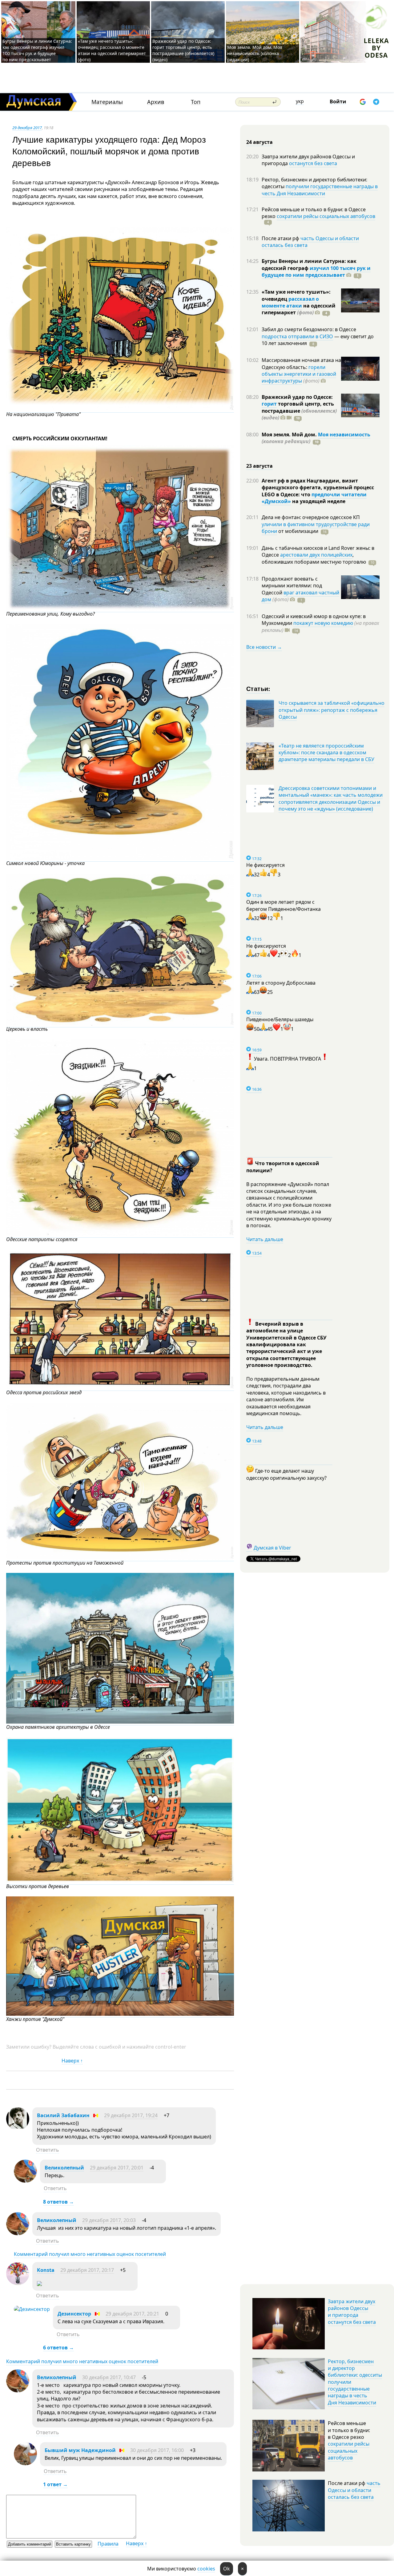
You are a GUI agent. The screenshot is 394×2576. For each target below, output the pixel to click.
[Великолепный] (25, 2181)
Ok (227, 2569)
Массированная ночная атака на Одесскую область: (301, 363)
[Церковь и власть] (120, 1024)
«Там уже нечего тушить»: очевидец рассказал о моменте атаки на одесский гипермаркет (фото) (112, 50)
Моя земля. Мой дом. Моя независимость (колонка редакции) (255, 53)
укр (300, 101)
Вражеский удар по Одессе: (297, 397)
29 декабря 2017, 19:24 (131, 2115)
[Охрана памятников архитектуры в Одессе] (120, 1722)
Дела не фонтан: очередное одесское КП (311, 517)
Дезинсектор (74, 2314)
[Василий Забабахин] (18, 2129)
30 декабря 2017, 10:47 (109, 2377)
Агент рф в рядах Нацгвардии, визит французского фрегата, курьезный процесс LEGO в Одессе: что (318, 488)
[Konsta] (18, 2283)
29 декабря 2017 (27, 128)
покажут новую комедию (323, 623)
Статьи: (258, 688)
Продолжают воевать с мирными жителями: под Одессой (292, 586)
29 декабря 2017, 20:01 (117, 2168)
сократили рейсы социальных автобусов (326, 216)
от (298, 531)
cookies (206, 2569)
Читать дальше (265, 1239)
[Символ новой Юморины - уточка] (120, 858)
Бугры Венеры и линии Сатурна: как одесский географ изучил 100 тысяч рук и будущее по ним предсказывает (37, 50)
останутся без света (313, 163)
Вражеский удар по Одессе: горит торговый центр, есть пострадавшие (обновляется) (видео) (183, 50)
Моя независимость (344, 435)
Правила (108, 2544)
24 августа (259, 142)
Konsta (46, 2270)
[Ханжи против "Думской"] (120, 2014)
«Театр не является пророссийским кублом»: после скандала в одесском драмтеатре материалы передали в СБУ (326, 753)
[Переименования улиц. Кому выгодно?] (120, 609)
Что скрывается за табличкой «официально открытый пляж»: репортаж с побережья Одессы (332, 710)
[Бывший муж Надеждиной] (25, 2463)
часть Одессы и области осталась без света (310, 242)
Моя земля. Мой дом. (290, 435)
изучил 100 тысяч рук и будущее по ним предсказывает (316, 272)
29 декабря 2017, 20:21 (132, 2314)
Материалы (107, 102)
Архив (156, 102)
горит (269, 404)
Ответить (48, 2150)
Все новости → (264, 647)
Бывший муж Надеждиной (80, 2450)
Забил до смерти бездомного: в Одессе (309, 329)
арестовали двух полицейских (316, 555)
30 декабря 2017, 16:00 (157, 2450)
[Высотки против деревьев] (120, 1881)
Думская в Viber (272, 1548)
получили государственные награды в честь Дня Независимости (320, 190)
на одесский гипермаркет (299, 309)
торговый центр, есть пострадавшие (299, 411)
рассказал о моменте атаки (290, 302)
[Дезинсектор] (32, 2309)
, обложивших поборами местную (314, 558)
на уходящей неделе (318, 501)
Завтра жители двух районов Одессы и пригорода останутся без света (352, 2312)
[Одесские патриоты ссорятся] (120, 1234)
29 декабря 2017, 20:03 (109, 2220)
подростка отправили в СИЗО (297, 336)
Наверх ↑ (72, 2061)
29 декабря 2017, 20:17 (87, 2270)
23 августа (259, 466)
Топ (196, 102)
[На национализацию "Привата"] (120, 409)
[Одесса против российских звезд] (120, 1387)
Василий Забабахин (63, 2115)
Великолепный (64, 2168)
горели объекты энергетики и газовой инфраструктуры (299, 374)
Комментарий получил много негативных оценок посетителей (90, 2254)
